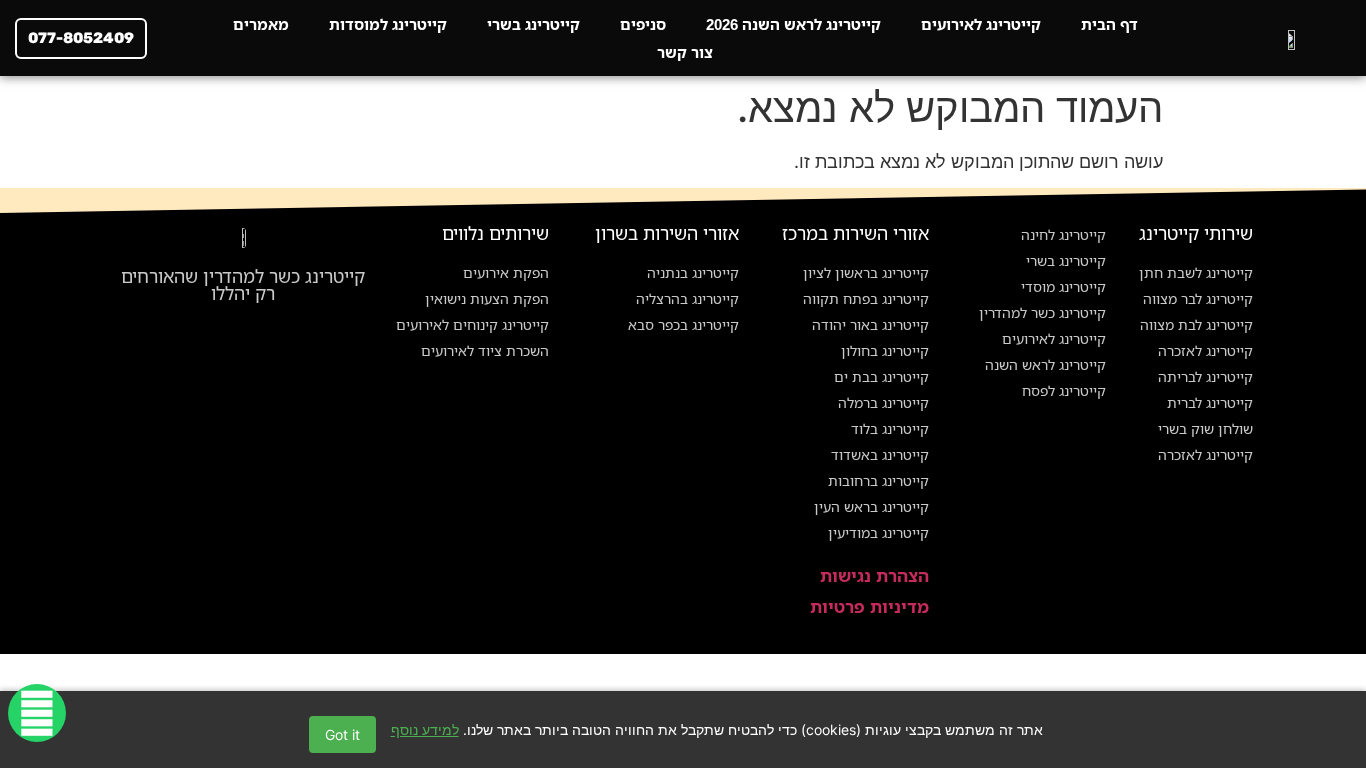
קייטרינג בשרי (533, 24)
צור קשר (685, 52)
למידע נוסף (425, 729)
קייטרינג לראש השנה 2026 (793, 24)
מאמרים (261, 24)
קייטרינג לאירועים (981, 24)
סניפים (643, 24)
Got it (342, 734)
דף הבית (1109, 24)
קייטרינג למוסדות (388, 24)
